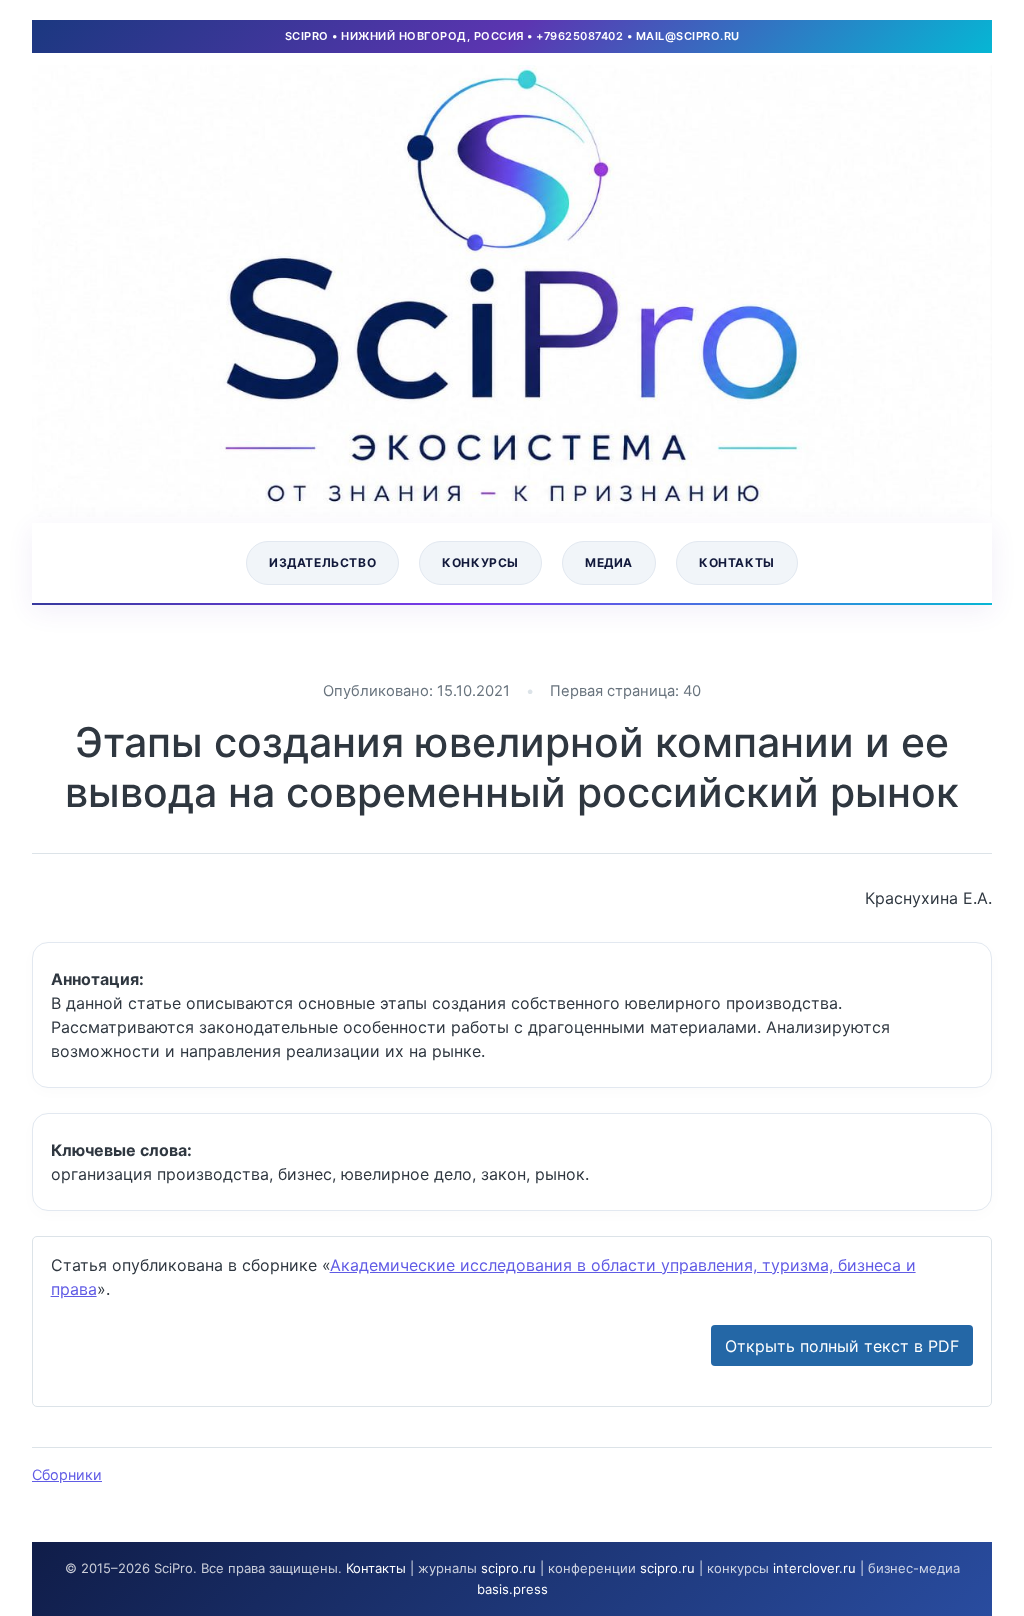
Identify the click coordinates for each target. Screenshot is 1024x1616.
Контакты (737, 562)
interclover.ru (814, 1568)
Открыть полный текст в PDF (842, 1346)
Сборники (67, 1474)
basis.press (512, 1589)
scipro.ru (508, 1568)
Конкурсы (480, 562)
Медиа (609, 562)
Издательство (322, 562)
